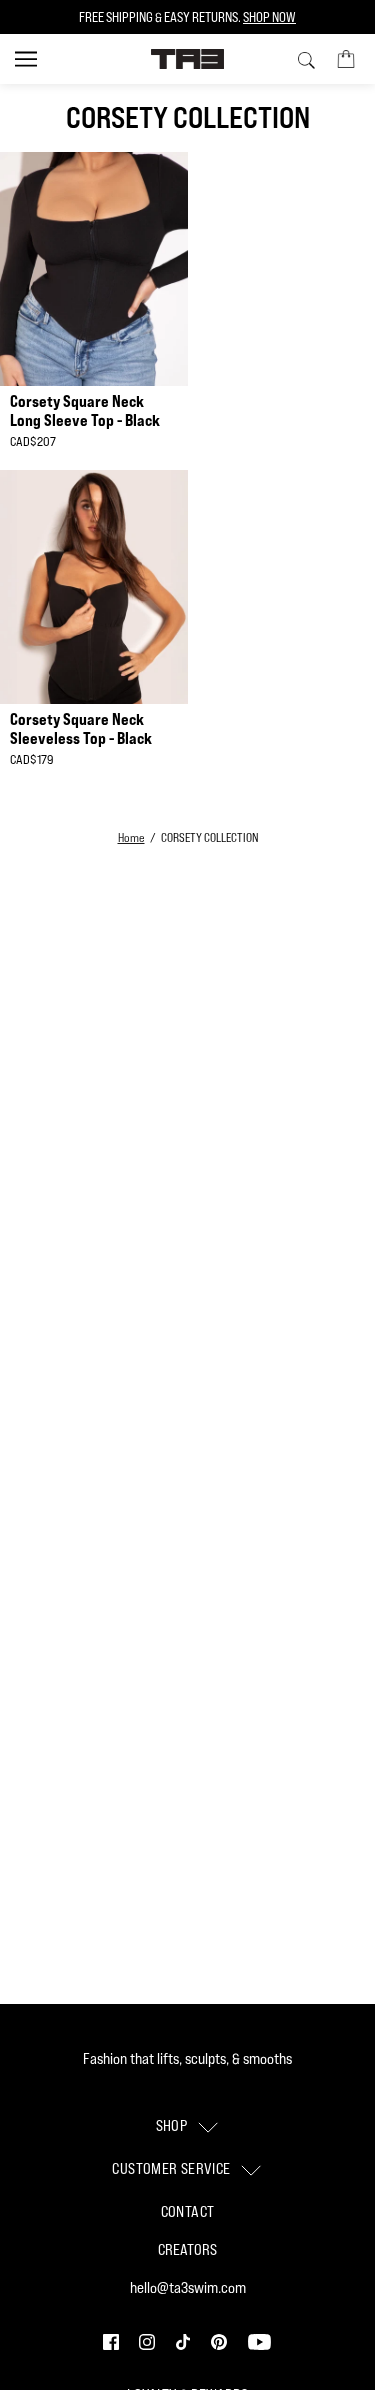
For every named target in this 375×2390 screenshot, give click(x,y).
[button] (113, 2340)
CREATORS (187, 2249)
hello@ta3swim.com (188, 2287)
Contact (188, 2211)
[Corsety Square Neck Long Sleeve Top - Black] (94, 269)
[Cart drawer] (346, 58)
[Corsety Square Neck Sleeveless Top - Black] (94, 587)
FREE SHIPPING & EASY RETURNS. (187, 17)
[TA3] (187, 59)
